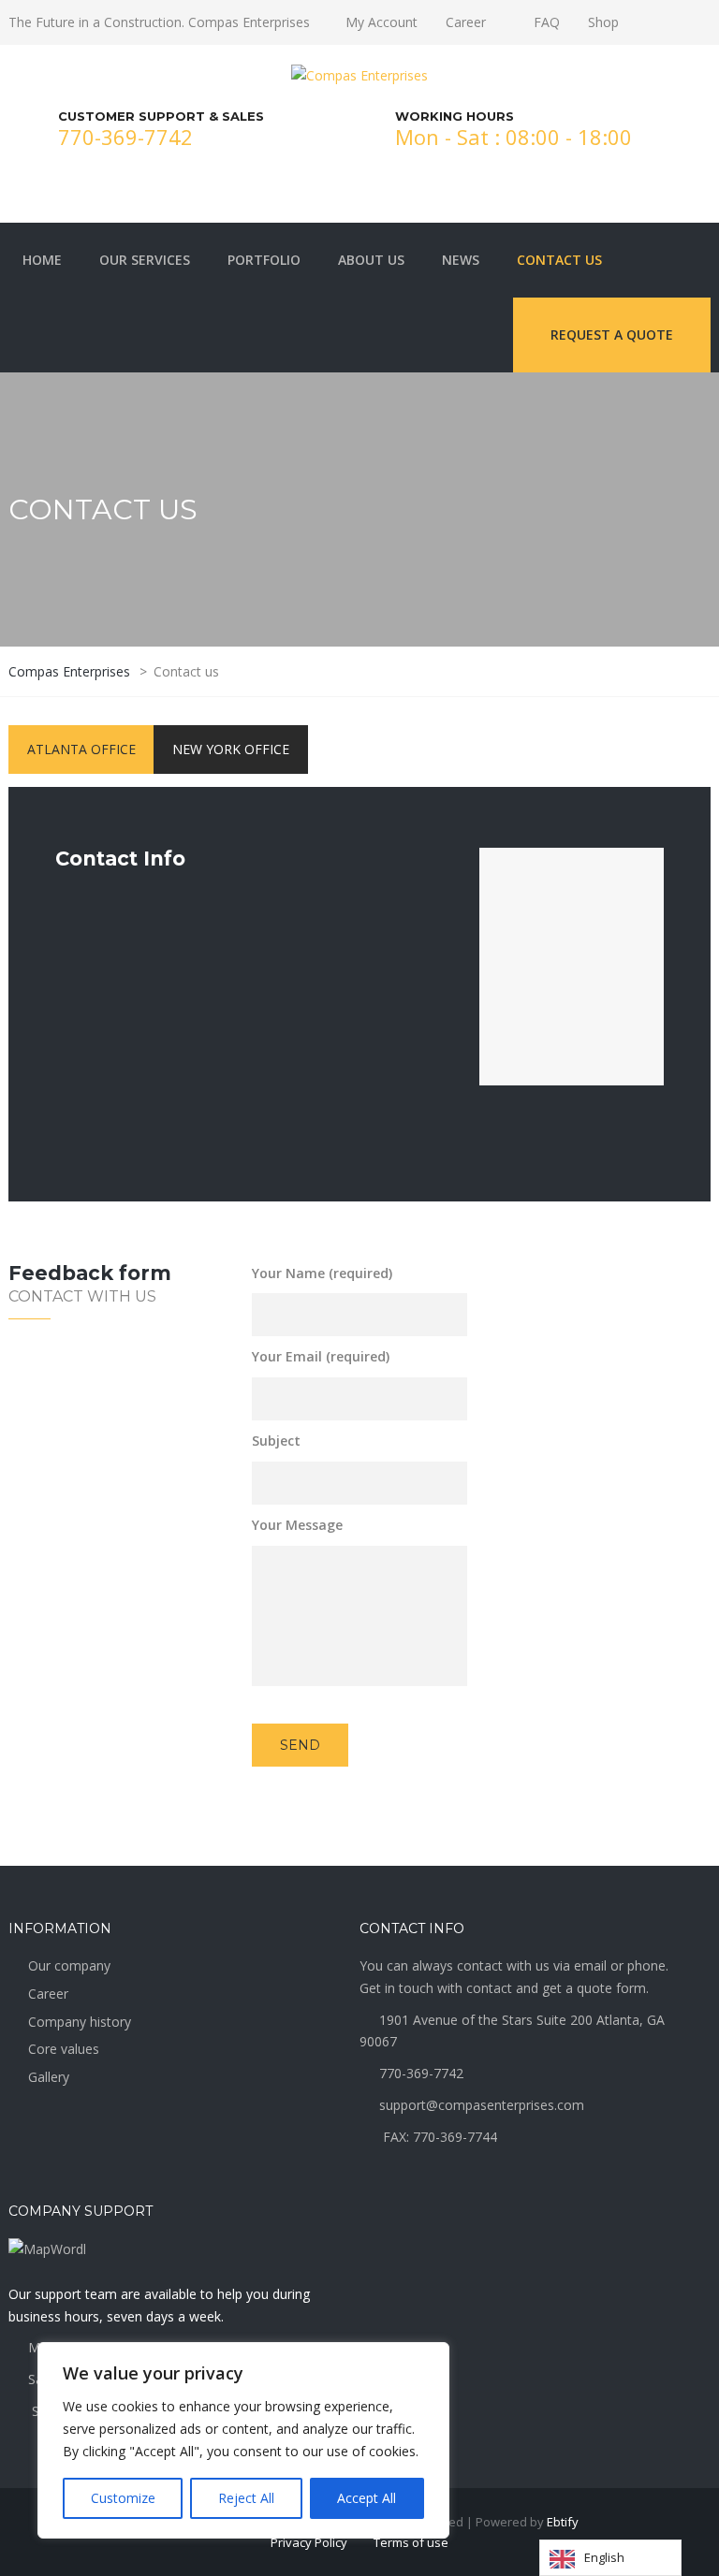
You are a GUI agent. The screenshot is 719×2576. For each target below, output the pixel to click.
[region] (243, 2440)
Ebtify (563, 2522)
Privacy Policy (309, 2542)
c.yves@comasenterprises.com (149, 1134)
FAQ (547, 22)
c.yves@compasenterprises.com (607, 1572)
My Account (382, 22)
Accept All (367, 2498)
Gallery (49, 2077)
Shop (603, 22)
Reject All (246, 2498)
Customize (123, 2498)
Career (466, 22)
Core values (64, 2049)
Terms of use (411, 2542)
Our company (69, 1965)
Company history (80, 2022)
